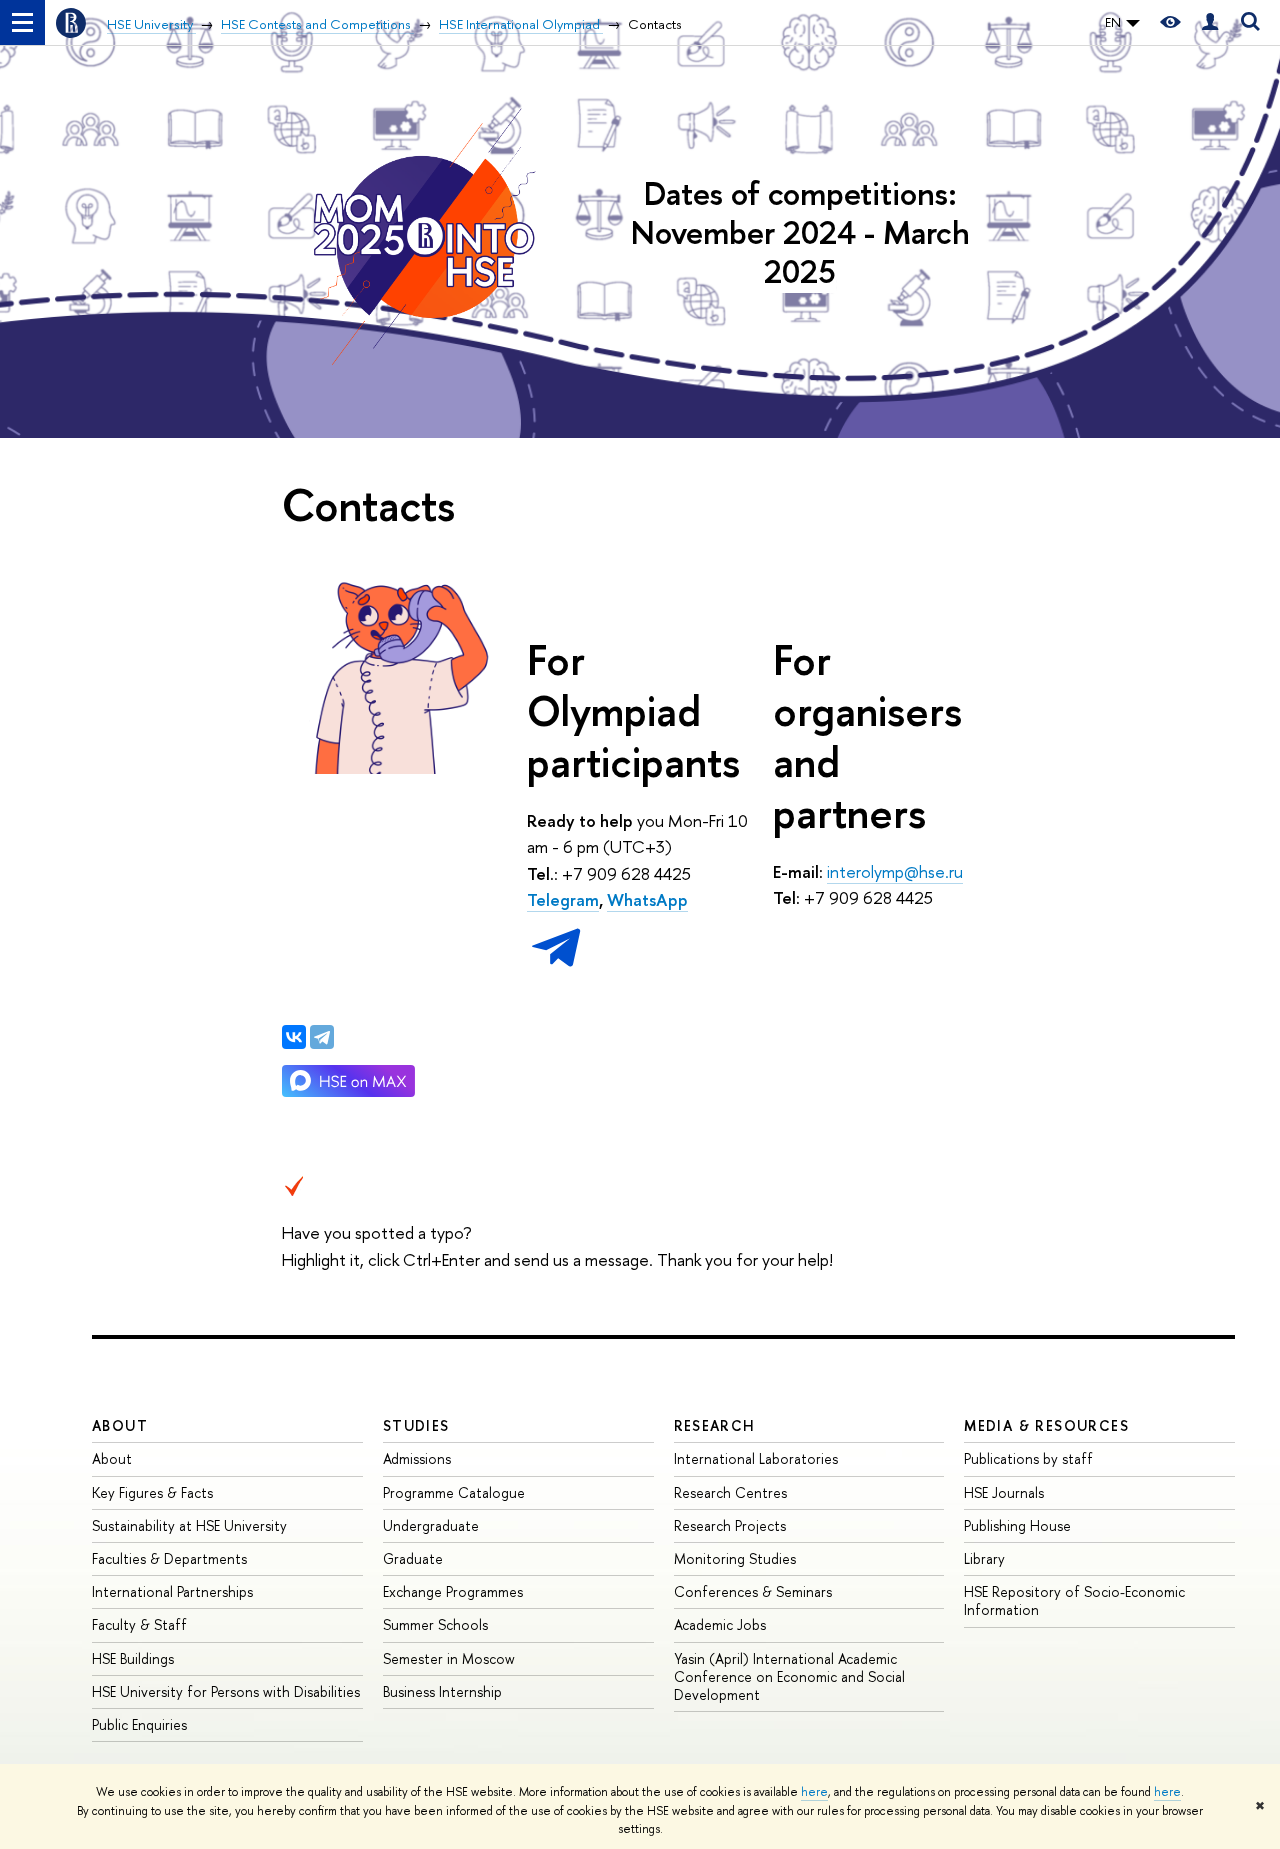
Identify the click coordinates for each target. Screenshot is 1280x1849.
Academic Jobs (720, 1624)
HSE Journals (1004, 1492)
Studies (416, 1425)
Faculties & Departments (169, 1558)
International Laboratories (756, 1458)
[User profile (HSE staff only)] (1210, 22)
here (814, 1792)
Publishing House (1017, 1525)
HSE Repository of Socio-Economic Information (1074, 1600)
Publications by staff (1028, 1458)
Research (715, 1425)
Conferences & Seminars (753, 1591)
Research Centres (730, 1492)
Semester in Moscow (449, 1658)
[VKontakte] (294, 1037)
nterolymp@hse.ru (896, 871)
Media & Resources (1046, 1425)
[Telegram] (322, 1037)
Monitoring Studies (735, 1558)
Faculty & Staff (139, 1624)
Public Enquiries (139, 1724)
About (120, 1425)
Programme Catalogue (454, 1492)
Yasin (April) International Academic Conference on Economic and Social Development (789, 1676)
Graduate (413, 1558)
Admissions (417, 1458)
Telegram (563, 899)
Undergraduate (431, 1525)
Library (984, 1558)
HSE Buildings (133, 1658)
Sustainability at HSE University (189, 1525)
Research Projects (730, 1525)
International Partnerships (172, 1591)
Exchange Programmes (453, 1591)
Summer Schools (435, 1624)
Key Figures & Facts (152, 1492)
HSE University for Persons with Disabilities (226, 1691)
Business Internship (442, 1691)
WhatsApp (647, 899)
